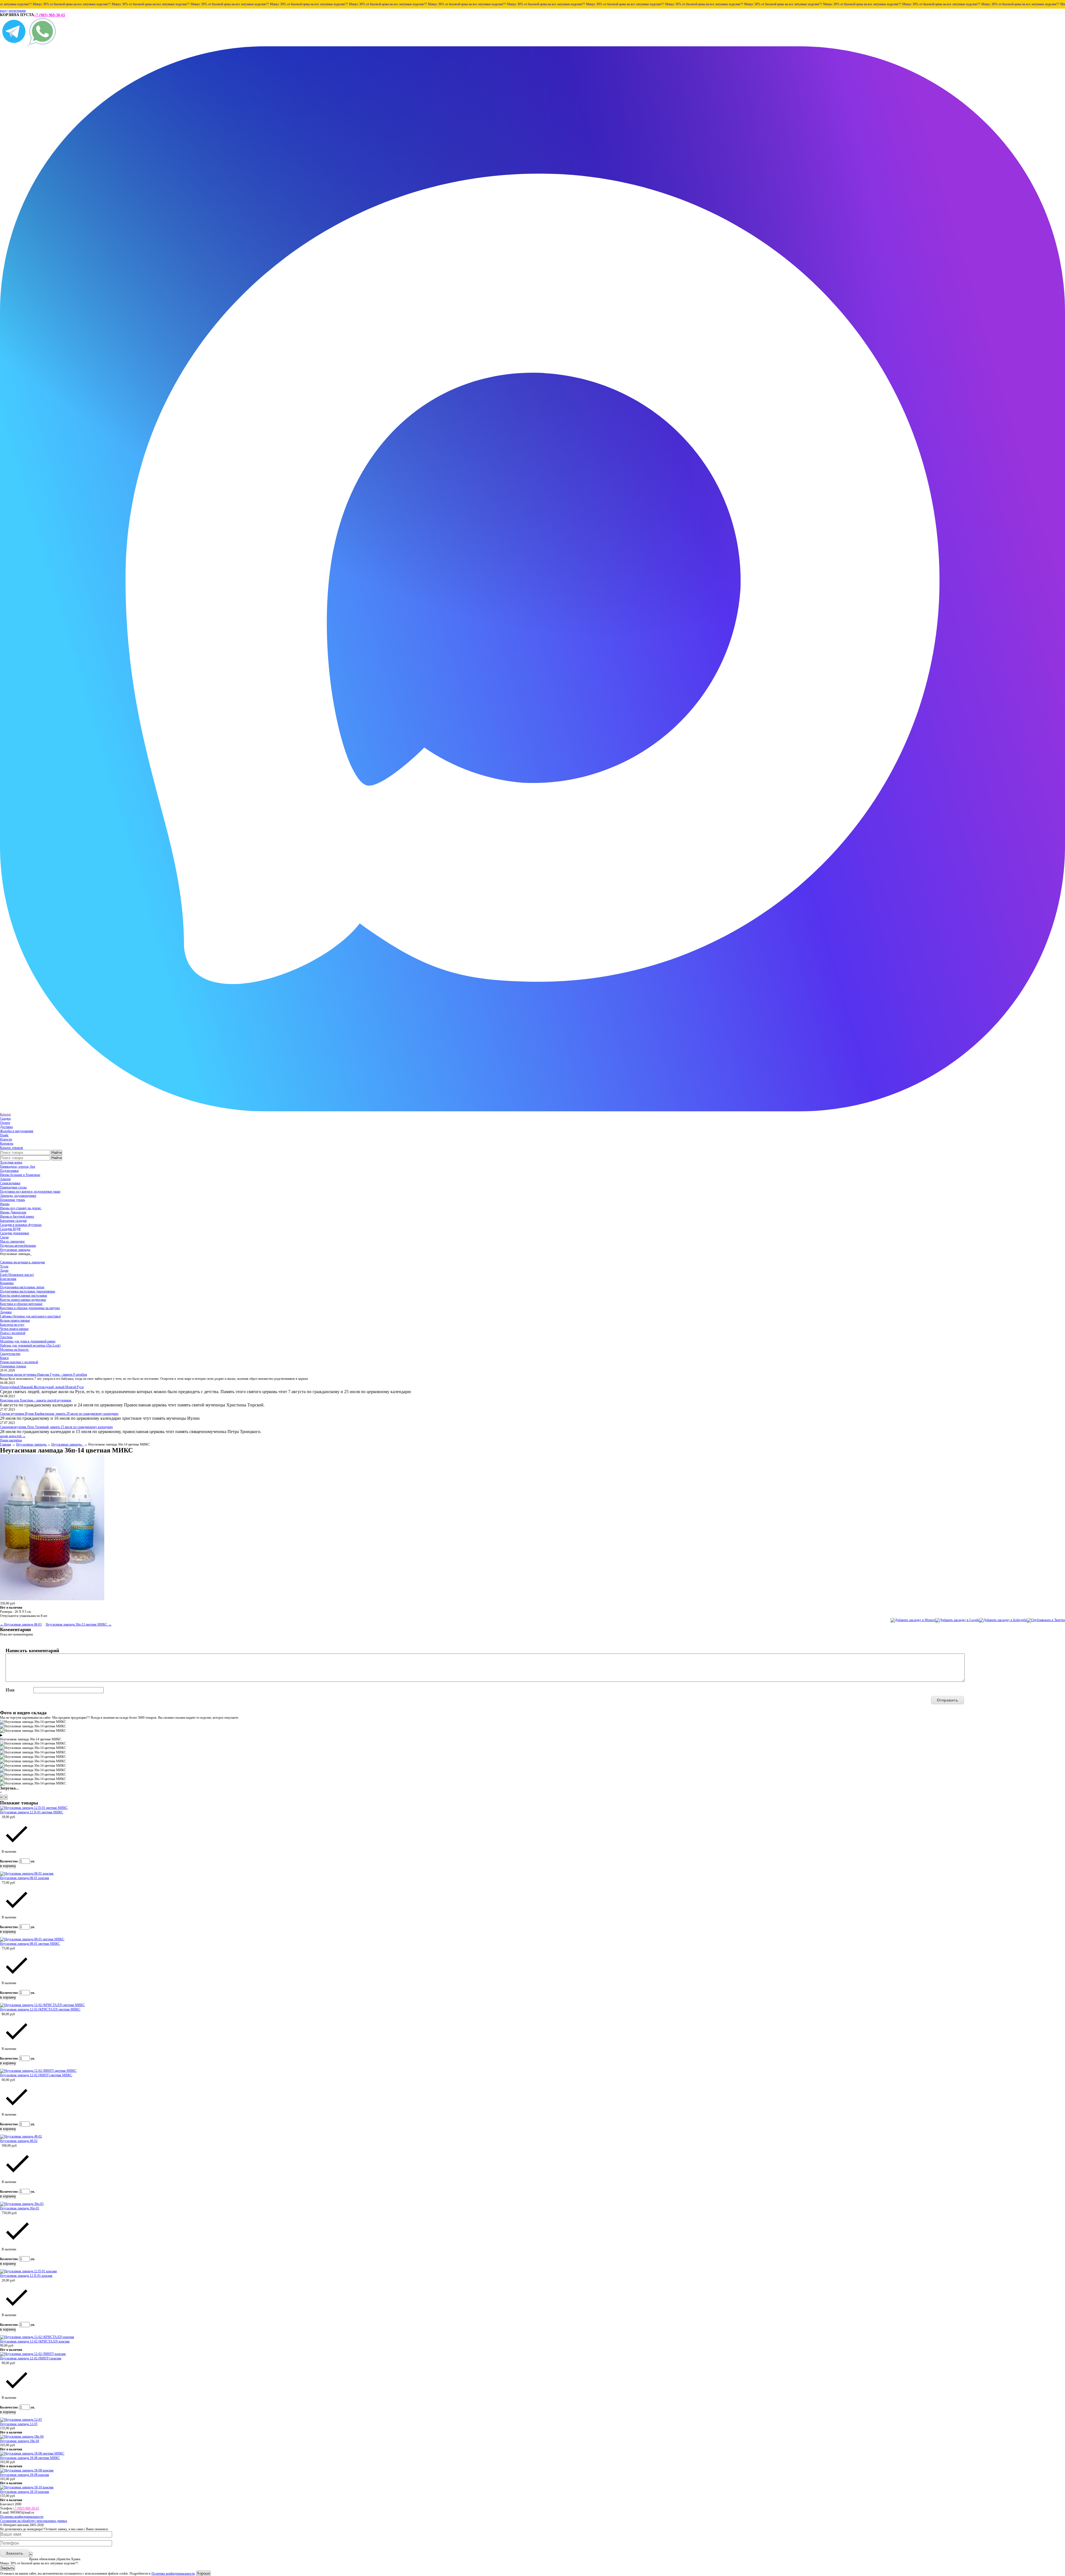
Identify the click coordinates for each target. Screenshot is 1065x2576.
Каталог (6, 1114)
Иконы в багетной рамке (17, 1216)
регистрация (17, 11)
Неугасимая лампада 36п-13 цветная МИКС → (79, 1624)
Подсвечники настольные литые (22, 1287)
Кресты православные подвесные (23, 1300)
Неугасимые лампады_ (68, 1444)
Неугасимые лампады (15, 1250)
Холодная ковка (11, 1162)
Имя (10, 1690)
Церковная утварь (12, 1200)
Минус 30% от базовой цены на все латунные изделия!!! (77, 4)
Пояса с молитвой (13, 1333)
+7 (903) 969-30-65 (50, 15)
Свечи (4, 1237)
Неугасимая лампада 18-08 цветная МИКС (30, 2458)
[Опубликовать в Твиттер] (1046, 1620)
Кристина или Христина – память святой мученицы (36, 1400)
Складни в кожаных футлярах (21, 1225)
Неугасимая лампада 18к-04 (20, 2441)
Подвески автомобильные (18, 1246)
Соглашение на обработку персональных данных (34, 2521)
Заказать (15, 2553)
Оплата (5, 1123)
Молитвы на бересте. (15, 1350)
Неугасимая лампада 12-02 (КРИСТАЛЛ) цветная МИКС (40, 2009)
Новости (6, 1139)
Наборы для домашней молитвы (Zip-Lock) (30, 1345)
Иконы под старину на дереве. (21, 1208)
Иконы (5, 1204)
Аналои (5, 1179)
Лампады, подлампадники (18, 1196)
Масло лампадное (12, 1241)
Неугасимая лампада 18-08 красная (25, 2475)
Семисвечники (10, 1183)
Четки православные (14, 1329)
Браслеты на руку (12, 1325)
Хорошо (203, 2573)
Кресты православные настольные (24, 1295)
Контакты (7, 1144)
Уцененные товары (13, 1366)
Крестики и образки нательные (21, 1304)
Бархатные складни (13, 1221)
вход (3, 11)
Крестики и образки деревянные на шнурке (30, 1308)
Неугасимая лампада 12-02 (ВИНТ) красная (31, 2358)
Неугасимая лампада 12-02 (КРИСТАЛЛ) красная (35, 2341)
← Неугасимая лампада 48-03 (21, 1624)
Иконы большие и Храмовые (20, 1175)
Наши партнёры (11, 1440)
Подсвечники (9, 1171)
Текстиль (6, 1337)
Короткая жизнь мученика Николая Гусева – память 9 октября (44, 1375)
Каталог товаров (12, 1148)
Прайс (4, 1135)
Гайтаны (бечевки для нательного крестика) (30, 1316)
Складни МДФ (10, 1229)
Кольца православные (15, 1320)
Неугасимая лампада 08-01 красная (25, 1878)
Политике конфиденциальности (173, 2574)
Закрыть (7, 2568)
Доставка (6, 1127)
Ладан (4, 1271)
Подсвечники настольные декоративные (28, 1291)
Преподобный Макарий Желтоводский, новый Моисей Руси (42, 1387)
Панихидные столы (13, 1187)
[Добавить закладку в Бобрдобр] (1003, 1620)
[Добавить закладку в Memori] (913, 1620)
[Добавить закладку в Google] (957, 1620)
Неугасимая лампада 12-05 (19, 2424)
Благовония (8, 1279)
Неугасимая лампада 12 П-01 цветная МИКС (32, 1812)
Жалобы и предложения (17, 1131)
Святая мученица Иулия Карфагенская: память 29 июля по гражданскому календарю (59, 1414)
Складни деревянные (15, 1233)
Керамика (7, 1283)
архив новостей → (13, 1436)
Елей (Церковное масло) (17, 1275)
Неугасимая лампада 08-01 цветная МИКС (30, 1944)
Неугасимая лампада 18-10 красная (25, 2492)
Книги (4, 1358)
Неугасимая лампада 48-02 (19, 2141)
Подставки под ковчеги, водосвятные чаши (30, 1191)
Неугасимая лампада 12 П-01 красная (26, 2276)
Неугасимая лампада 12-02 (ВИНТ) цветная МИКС (36, 2075)
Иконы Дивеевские (13, 1212)
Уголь (4, 1266)
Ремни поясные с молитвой (19, 1362)
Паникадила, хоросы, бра (17, 1167)
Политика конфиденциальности (22, 2517)
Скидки (5, 1119)
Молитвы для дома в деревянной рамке (28, 1341)
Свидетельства (10, 1354)
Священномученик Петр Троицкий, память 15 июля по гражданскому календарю (56, 1427)
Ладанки (6, 1312)
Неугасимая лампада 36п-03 (20, 2208)
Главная (6, 1444)
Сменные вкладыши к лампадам (22, 1262)
